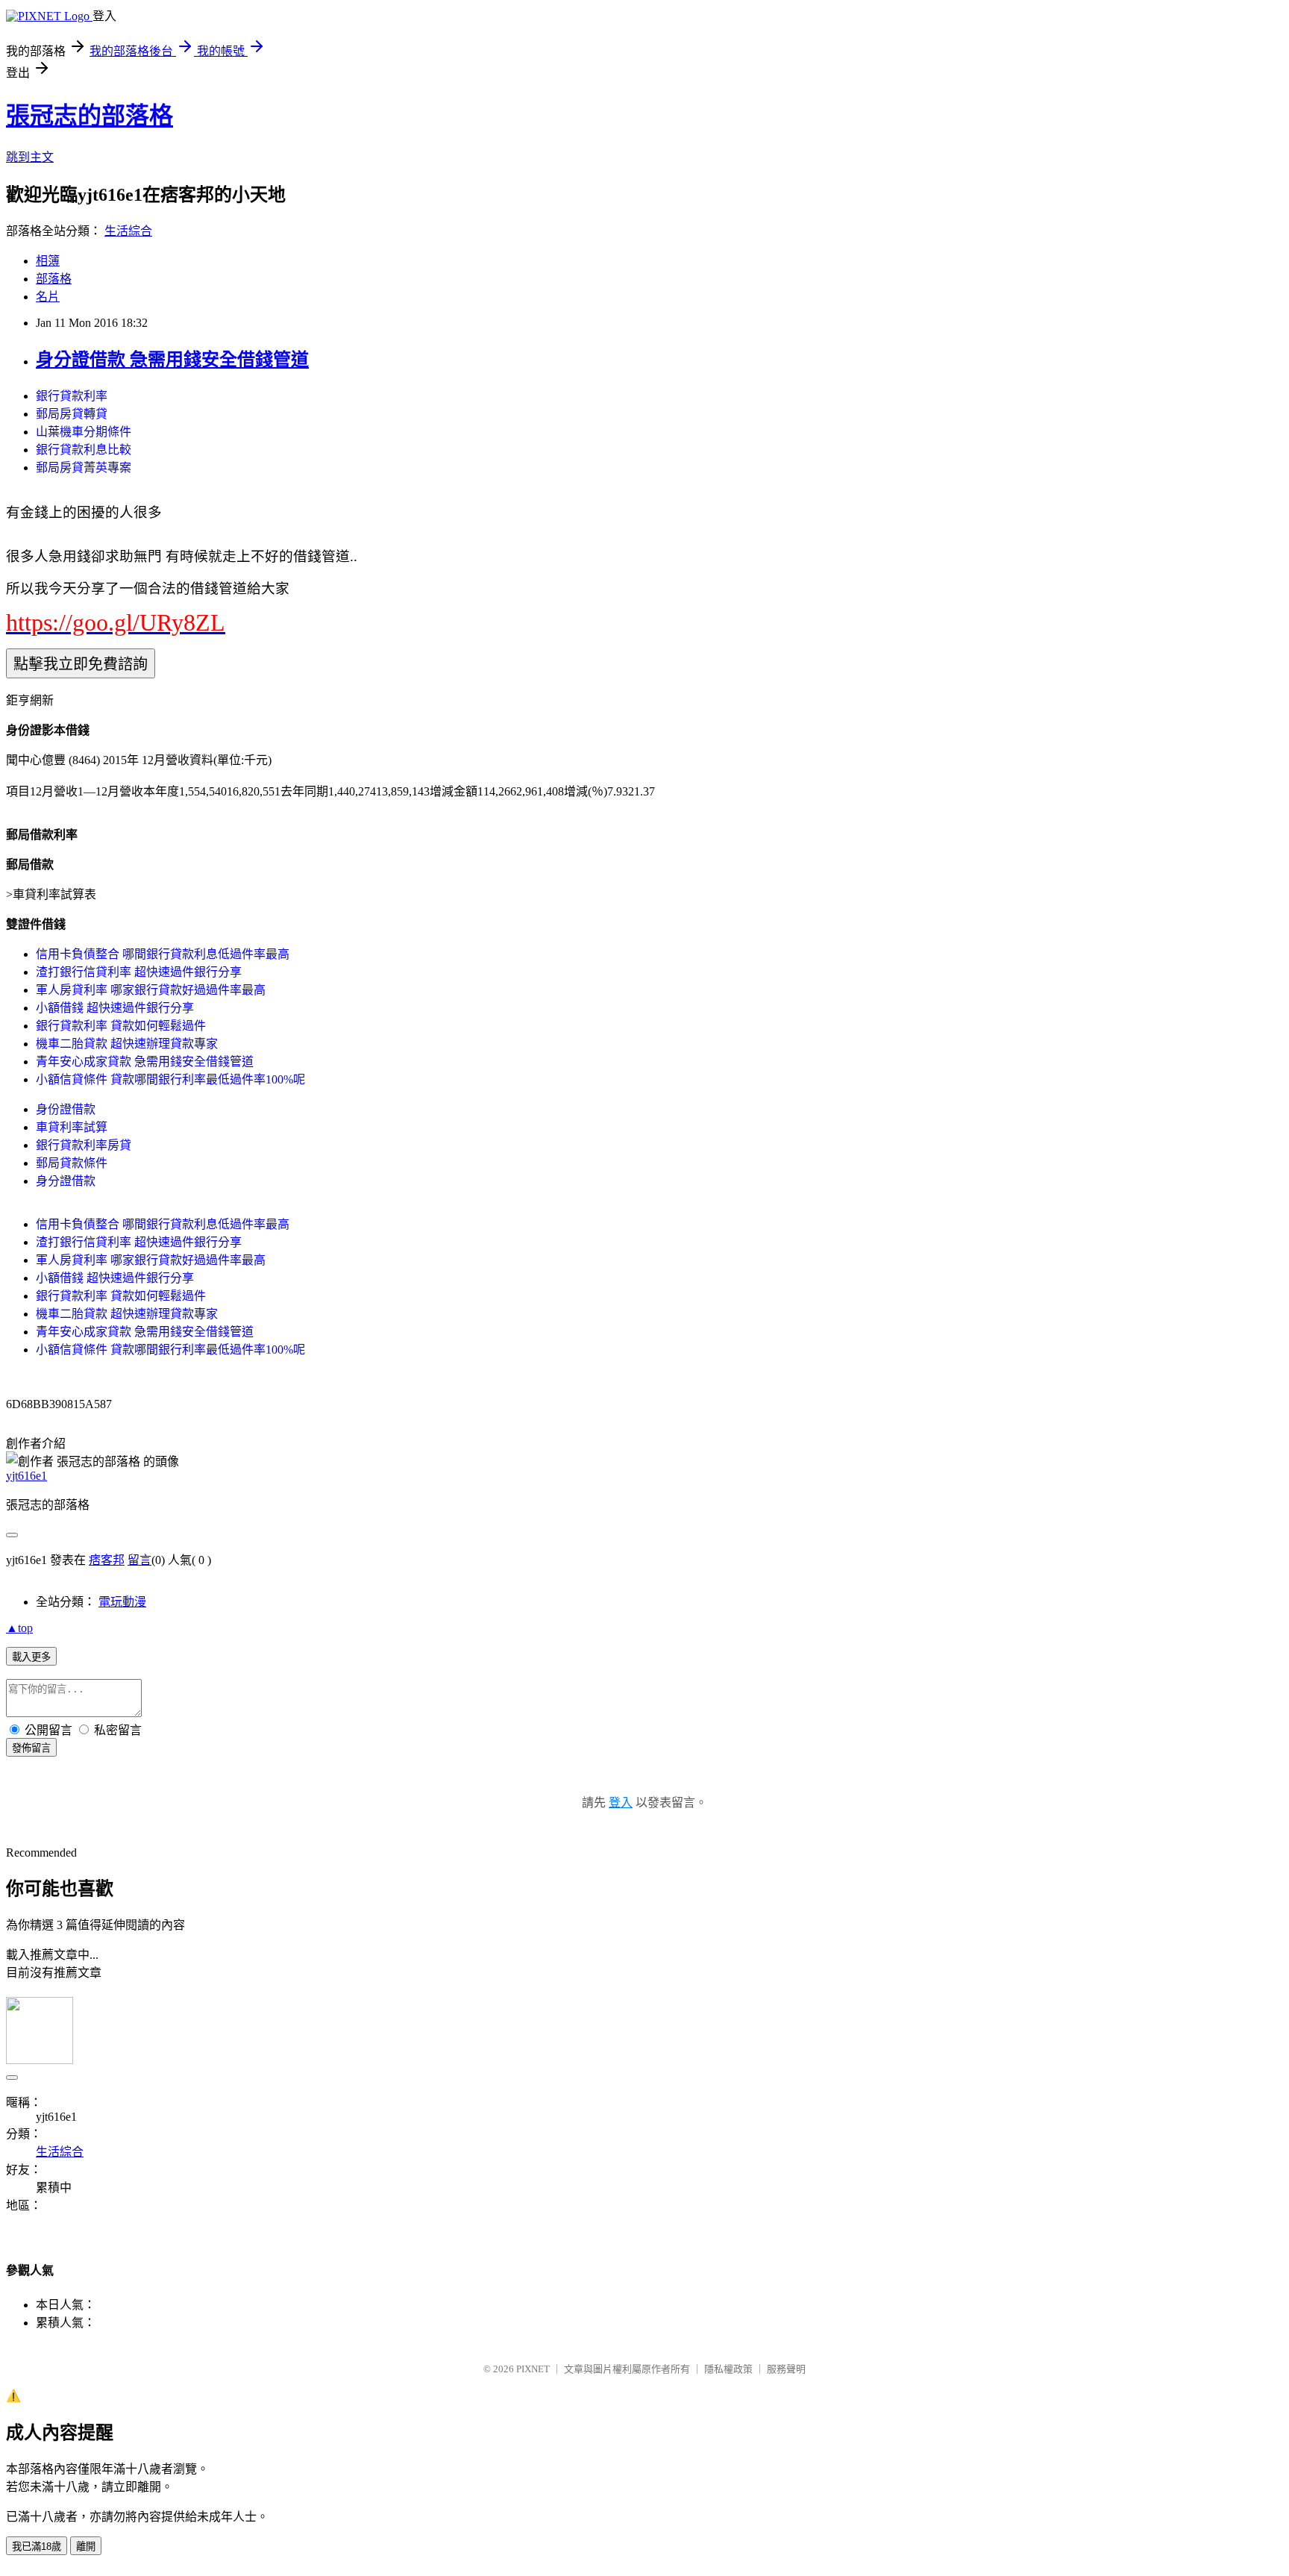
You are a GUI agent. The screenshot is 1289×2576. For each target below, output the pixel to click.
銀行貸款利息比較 (84, 450)
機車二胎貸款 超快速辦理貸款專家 (127, 1044)
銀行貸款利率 (72, 396)
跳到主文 (30, 157)
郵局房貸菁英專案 (84, 468)
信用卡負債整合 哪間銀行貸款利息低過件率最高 (163, 954)
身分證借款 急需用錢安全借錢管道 (172, 360)
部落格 (54, 279)
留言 (139, 1560)
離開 (86, 2547)
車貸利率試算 (72, 1127)
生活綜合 (128, 231)
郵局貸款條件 (72, 1163)
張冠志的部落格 (90, 116)
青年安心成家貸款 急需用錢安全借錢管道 (145, 1062)
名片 (48, 297)
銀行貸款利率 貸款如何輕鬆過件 (121, 1026)
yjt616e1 (26, 1476)
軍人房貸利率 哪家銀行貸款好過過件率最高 (151, 990)
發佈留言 (31, 1748)
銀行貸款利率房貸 (84, 1145)
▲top (19, 1628)
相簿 (48, 261)
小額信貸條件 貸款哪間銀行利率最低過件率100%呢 (170, 1079)
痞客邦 (107, 1560)
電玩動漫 (122, 1602)
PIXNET (533, 2369)
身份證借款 (66, 1109)
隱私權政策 (728, 2369)
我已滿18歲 (37, 2547)
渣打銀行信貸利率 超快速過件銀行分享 (139, 972)
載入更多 (31, 1657)
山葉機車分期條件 (84, 432)
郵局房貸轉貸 (72, 414)
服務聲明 (786, 2369)
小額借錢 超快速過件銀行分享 (115, 1008)
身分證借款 (66, 1181)
